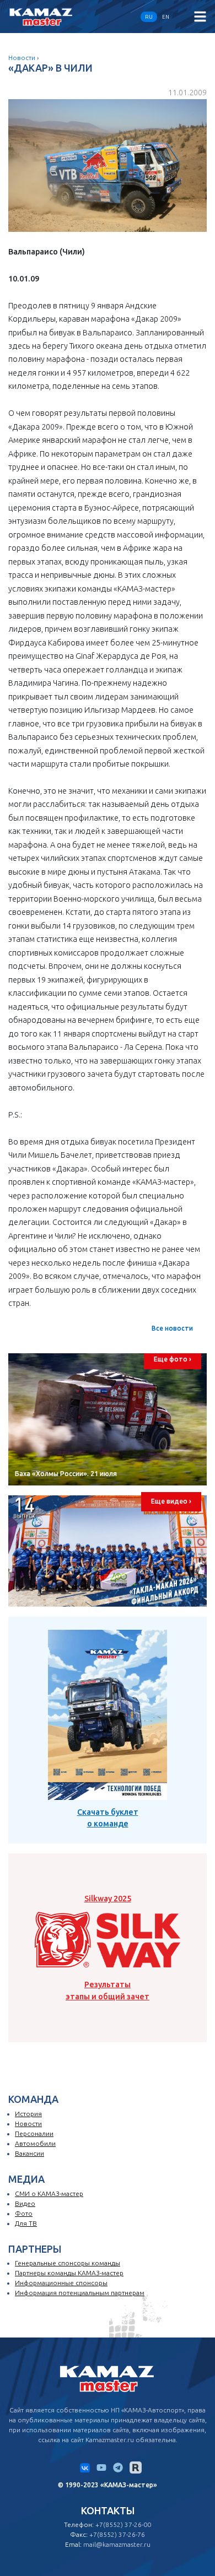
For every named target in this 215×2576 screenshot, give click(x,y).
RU (149, 17)
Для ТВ (26, 2223)
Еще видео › (171, 1501)
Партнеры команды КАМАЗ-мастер (69, 2273)
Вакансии (29, 2153)
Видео (25, 2203)
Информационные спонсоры (61, 2283)
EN (166, 17)
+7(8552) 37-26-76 (117, 2534)
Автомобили (35, 2143)
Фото (24, 2213)
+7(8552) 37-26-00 (123, 2525)
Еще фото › (173, 1359)
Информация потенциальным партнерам (80, 2293)
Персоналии (34, 2133)
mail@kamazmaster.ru (117, 2544)
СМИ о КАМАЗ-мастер (49, 2193)
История (28, 2114)
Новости (22, 58)
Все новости (172, 1328)
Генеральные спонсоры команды (68, 2263)
